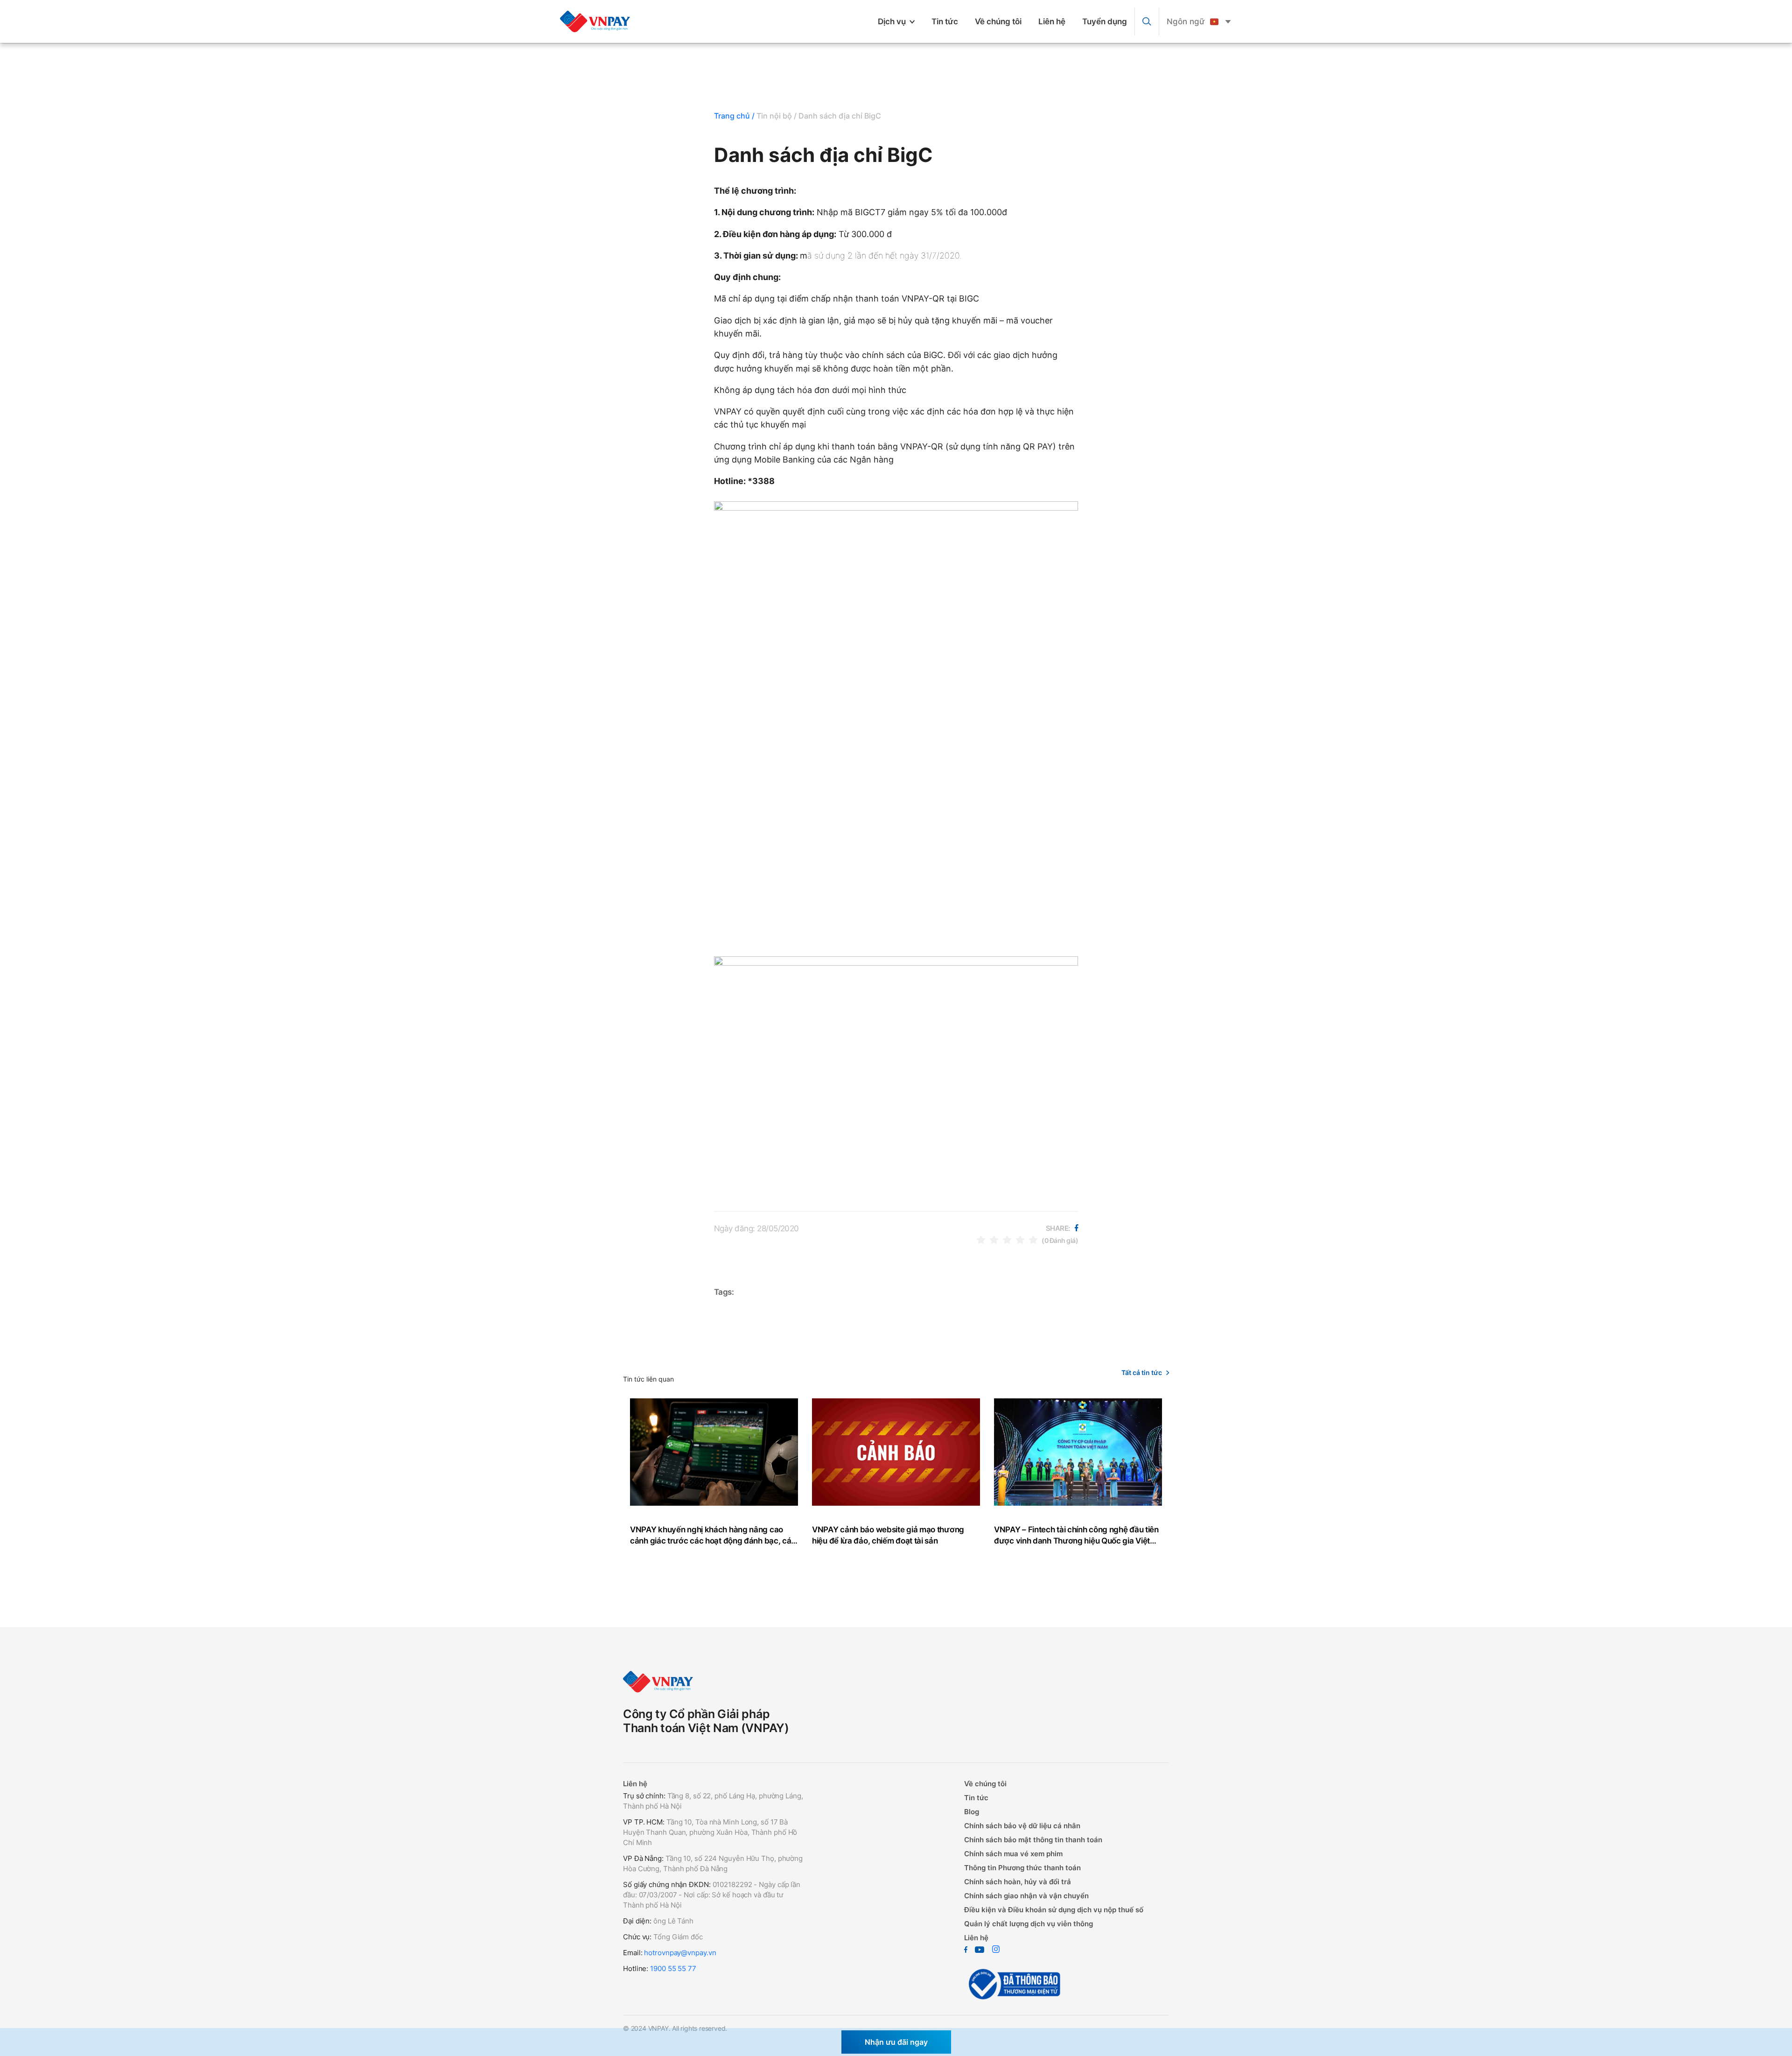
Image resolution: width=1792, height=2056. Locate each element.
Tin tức (945, 21)
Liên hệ (1052, 21)
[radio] (981, 1240)
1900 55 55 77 (673, 1968)
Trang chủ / (734, 116)
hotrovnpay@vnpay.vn (680, 1953)
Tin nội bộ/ (777, 116)
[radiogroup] (1007, 1240)
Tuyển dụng (1105, 21)
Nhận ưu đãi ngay (896, 2042)
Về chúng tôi (998, 21)
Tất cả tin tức (1142, 1372)
